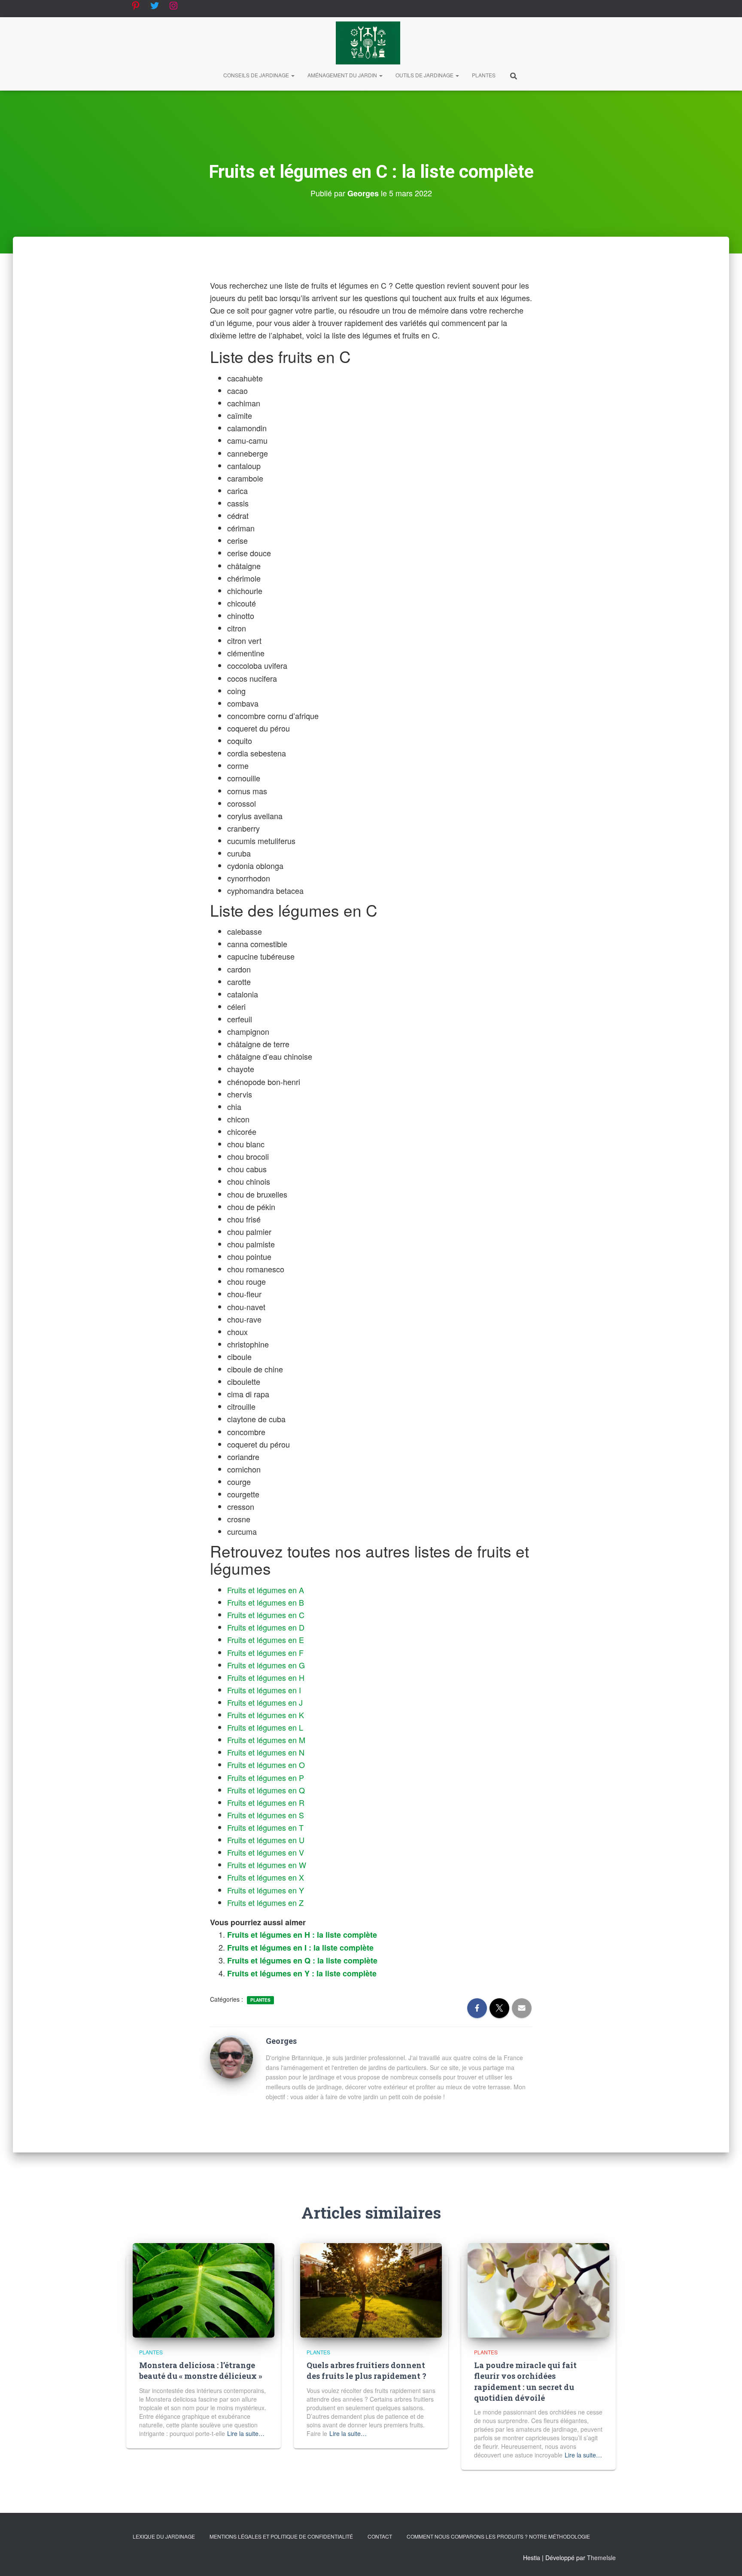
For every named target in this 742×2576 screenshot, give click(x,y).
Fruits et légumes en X (266, 1877)
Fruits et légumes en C (266, 1615)
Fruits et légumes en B (266, 1602)
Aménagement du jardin (343, 75)
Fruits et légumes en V (266, 1852)
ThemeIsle (601, 2558)
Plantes (484, 75)
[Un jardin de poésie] (368, 43)
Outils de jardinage (425, 75)
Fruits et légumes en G (266, 1665)
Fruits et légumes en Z (265, 1902)
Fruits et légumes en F (265, 1652)
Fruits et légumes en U (266, 1840)
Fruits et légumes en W (267, 1865)
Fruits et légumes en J (265, 1702)
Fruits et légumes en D (266, 1627)
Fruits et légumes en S (266, 1815)
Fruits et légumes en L (265, 1727)
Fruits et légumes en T (265, 1827)
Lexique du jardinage (164, 2536)
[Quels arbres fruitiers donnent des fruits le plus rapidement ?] (371, 2289)
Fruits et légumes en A (266, 1590)
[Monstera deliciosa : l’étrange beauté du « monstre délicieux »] (204, 2289)
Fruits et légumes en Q (266, 1790)
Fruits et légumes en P (266, 1777)
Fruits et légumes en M (266, 1740)
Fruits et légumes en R (266, 1802)
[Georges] (231, 2056)
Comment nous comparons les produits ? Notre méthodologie (498, 2536)
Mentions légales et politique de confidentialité (281, 2536)
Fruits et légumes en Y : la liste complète (302, 1973)
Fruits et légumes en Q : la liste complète (302, 1960)
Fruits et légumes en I (264, 1690)
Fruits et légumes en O (266, 1765)
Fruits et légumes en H (266, 1677)
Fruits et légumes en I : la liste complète (300, 1948)
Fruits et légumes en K (266, 1715)
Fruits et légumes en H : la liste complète (302, 1935)
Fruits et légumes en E (266, 1640)
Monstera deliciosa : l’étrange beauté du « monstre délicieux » (201, 2370)
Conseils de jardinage (257, 75)
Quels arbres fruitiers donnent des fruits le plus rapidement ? (366, 2370)
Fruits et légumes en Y (266, 1890)
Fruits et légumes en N (266, 1752)
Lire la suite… (246, 2433)
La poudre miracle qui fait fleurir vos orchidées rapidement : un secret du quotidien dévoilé (525, 2381)
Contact (380, 2536)
